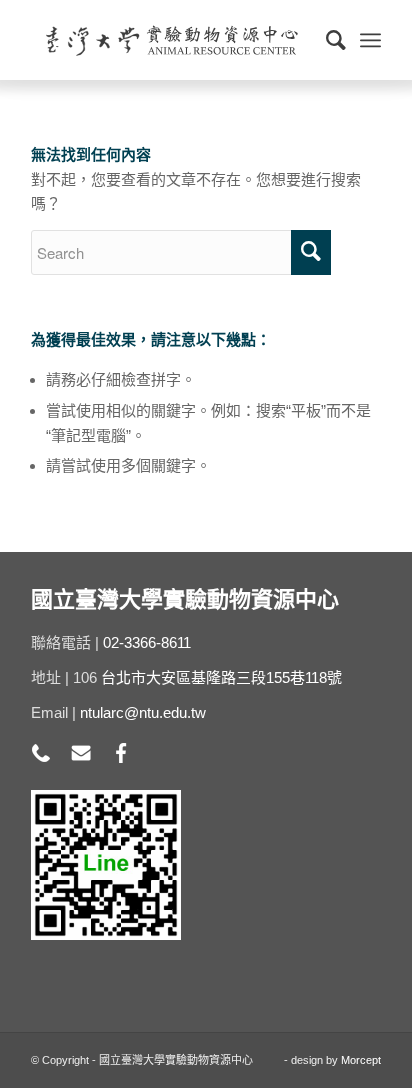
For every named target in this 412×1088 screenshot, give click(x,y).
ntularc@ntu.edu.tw (143, 712)
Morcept (361, 1060)
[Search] (326, 40)
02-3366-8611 (147, 642)
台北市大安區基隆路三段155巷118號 (221, 677)
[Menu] (370, 40)
